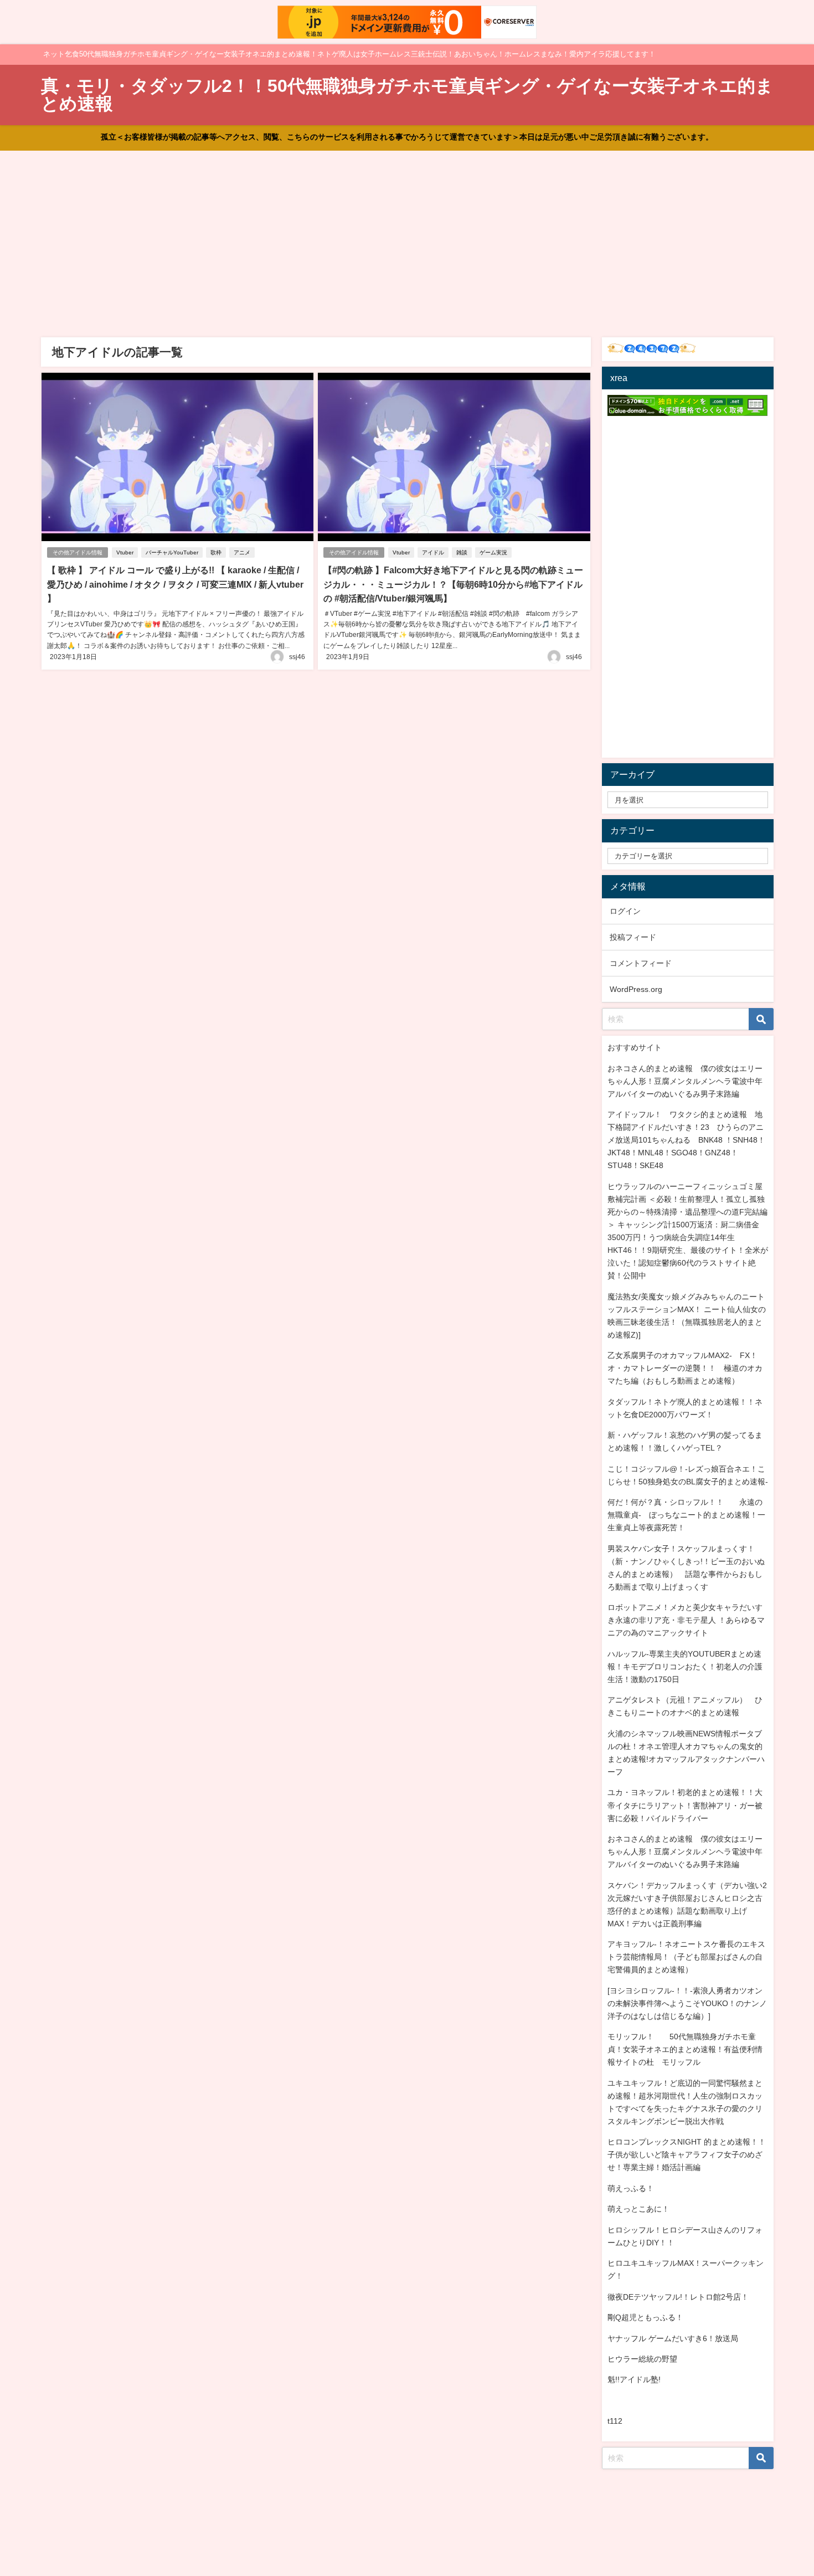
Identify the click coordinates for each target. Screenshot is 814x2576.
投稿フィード (633, 937)
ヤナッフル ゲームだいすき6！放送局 (673, 2338)
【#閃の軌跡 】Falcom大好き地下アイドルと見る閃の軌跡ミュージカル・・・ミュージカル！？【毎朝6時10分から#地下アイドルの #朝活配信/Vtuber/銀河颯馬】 (453, 584)
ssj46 (297, 657)
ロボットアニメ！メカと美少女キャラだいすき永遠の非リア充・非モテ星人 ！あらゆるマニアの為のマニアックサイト (686, 1620)
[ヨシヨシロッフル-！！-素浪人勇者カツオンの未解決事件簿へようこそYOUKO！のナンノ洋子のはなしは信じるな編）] (687, 2003)
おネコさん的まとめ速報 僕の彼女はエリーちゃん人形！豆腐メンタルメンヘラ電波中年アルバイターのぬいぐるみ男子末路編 (685, 1081)
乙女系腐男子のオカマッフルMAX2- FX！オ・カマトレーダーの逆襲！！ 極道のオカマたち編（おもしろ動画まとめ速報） (685, 1368)
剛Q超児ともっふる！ (645, 2317)
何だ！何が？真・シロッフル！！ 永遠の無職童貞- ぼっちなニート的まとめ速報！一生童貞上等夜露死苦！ (686, 1515)
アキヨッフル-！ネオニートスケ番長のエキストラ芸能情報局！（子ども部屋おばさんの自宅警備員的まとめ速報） (686, 1957)
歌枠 (216, 552)
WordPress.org (636, 989)
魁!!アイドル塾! (634, 2379)
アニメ (242, 552)
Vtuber (125, 552)
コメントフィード (641, 963)
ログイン (625, 911)
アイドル (433, 552)
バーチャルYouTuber (172, 552)
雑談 (462, 552)
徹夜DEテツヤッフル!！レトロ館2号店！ (678, 2297)
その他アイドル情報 (78, 552)
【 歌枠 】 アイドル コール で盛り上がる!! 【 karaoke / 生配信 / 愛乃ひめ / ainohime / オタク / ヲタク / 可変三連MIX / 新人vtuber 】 (175, 584)
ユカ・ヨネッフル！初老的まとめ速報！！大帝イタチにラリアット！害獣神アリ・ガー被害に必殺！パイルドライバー (685, 1805)
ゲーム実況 (493, 552)
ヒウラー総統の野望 (642, 2359)
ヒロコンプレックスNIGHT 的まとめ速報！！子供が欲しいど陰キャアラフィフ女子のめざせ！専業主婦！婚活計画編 (687, 2155)
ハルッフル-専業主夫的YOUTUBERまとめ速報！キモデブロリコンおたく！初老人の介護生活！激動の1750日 (685, 1667)
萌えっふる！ (631, 2188)
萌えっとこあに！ (638, 2209)
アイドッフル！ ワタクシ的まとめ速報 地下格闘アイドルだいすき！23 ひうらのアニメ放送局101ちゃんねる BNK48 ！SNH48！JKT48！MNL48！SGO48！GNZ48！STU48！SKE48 (686, 1140)
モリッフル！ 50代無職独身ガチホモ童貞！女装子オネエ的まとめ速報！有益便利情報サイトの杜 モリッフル (685, 2049)
